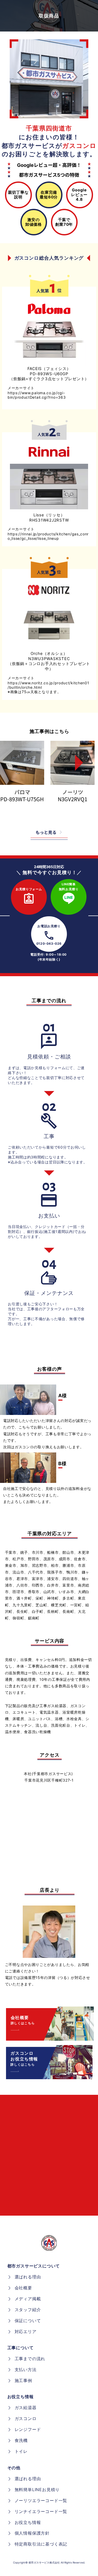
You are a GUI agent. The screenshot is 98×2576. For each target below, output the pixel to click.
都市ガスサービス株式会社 (44, 2562)
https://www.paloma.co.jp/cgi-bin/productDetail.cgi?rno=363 (37, 395)
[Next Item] (75, 763)
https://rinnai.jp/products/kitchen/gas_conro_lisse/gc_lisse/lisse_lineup (48, 536)
